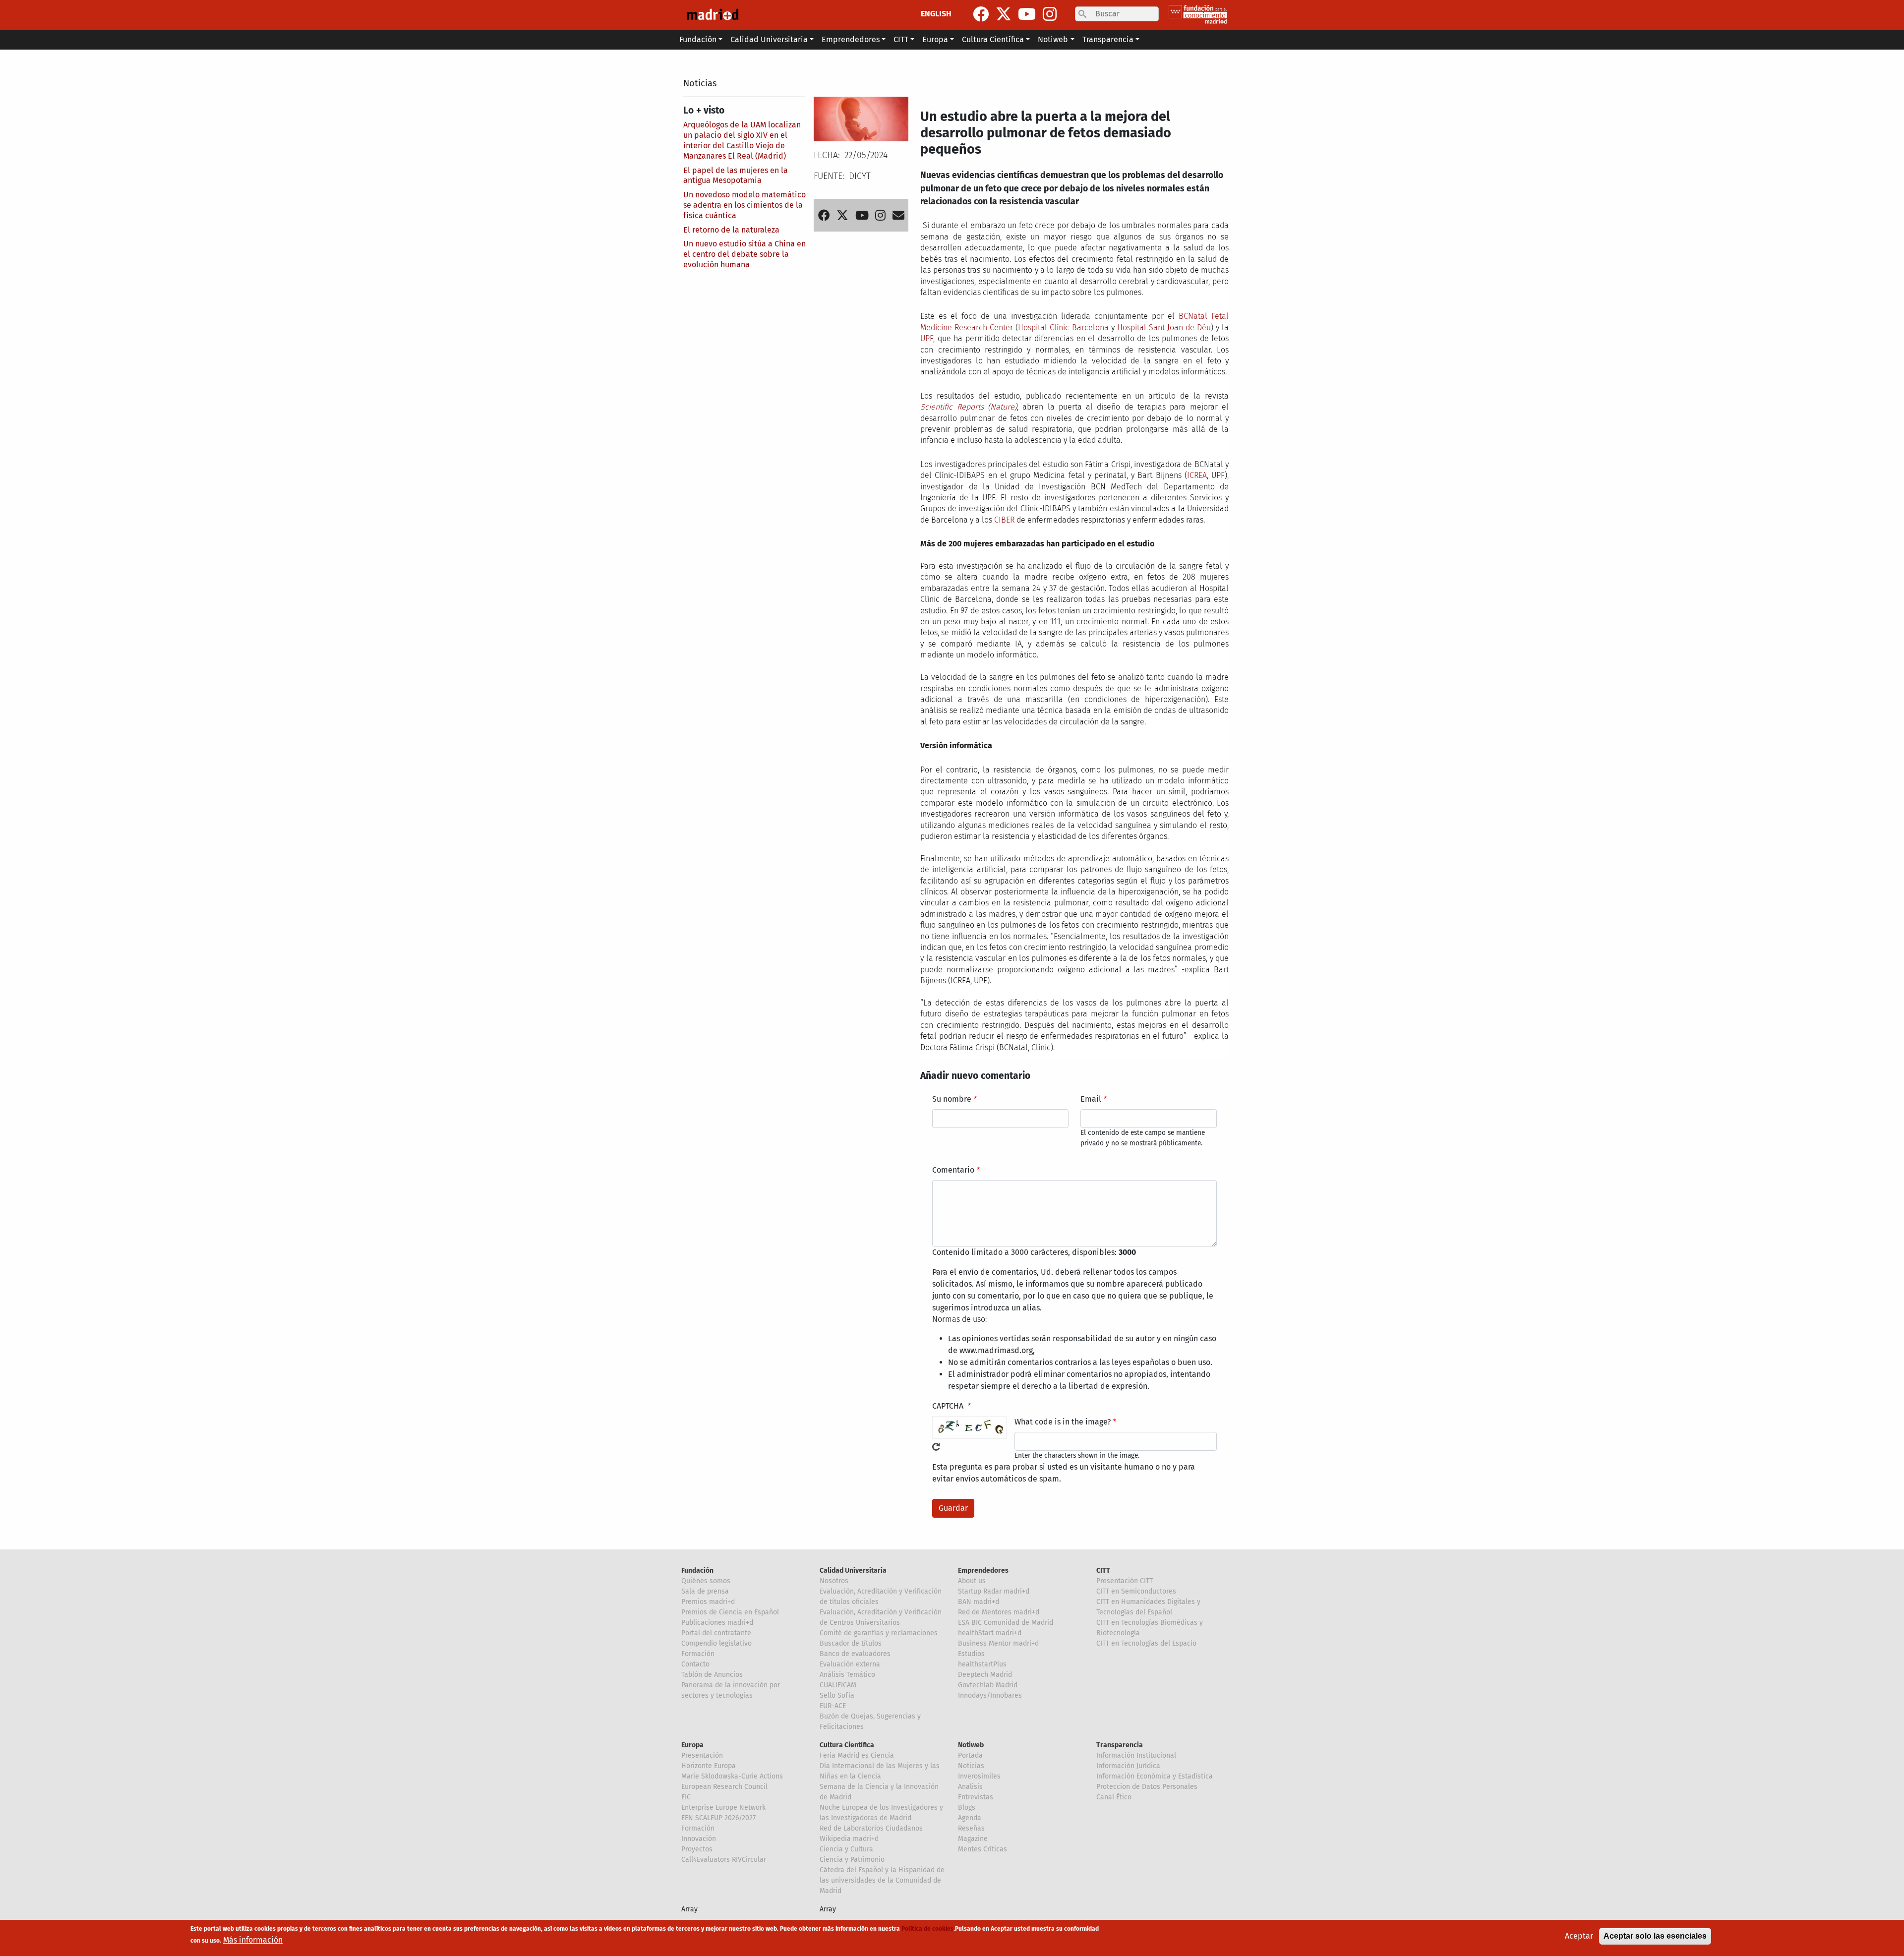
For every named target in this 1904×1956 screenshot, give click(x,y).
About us (972, 1581)
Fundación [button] (698, 39)
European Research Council (724, 1787)
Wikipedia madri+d (849, 1839)
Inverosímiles (979, 1776)
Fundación (697, 1571)
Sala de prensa (705, 1591)
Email (1091, 1099)
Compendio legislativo (716, 1643)
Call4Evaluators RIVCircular (724, 1860)
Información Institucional (1136, 1755)
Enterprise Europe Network (723, 1808)
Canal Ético (1114, 1797)
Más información (253, 1940)
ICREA (1197, 475)
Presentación (702, 1755)
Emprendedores (983, 1571)
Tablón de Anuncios (712, 1675)
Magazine (973, 1839)
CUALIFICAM (838, 1685)
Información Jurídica (1128, 1766)
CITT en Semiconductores (1136, 1591)
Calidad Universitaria (853, 1571)
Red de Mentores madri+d (999, 1612)
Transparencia (1120, 1745)
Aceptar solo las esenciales (1655, 1936)
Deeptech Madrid (985, 1675)
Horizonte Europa (709, 1766)
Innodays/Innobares (990, 1695)
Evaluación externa (850, 1664)
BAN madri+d (979, 1602)
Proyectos (697, 1849)
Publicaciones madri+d (717, 1623)
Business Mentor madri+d (998, 1643)
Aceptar (1579, 1936)
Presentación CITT (1125, 1581)
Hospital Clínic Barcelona (1063, 327)
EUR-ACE (833, 1706)
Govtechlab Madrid (988, 1685)
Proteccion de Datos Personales (1147, 1787)
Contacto (695, 1664)
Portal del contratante (716, 1633)
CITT (1103, 1571)
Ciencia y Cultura (846, 1849)
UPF (927, 338)
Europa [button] (935, 39)
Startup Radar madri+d (994, 1591)
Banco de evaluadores (855, 1654)
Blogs (967, 1808)
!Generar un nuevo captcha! (936, 1447)
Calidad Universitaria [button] (769, 39)
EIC (686, 1797)
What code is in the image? (1063, 1422)
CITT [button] (901, 39)
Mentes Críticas (982, 1849)
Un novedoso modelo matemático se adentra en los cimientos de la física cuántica (744, 205)
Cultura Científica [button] (993, 39)
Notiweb (971, 1745)
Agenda (970, 1818)
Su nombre (952, 1099)
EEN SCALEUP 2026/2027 (718, 1818)
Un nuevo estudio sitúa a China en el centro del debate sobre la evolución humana (744, 254)
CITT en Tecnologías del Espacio (1146, 1643)
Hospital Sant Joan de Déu (1164, 327)
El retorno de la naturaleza (731, 230)
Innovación (699, 1839)
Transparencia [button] (1108, 39)
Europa (692, 1745)
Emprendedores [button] (851, 39)
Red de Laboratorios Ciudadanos (871, 1828)
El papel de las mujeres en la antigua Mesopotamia (736, 176)
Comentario (953, 1170)
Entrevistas (976, 1797)
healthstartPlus (982, 1664)
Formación (698, 1654)
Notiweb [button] (1053, 39)
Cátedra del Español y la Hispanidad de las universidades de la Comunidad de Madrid (882, 1880)
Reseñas (971, 1828)
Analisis (970, 1787)
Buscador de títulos (851, 1643)
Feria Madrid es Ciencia (857, 1755)
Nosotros (834, 1581)
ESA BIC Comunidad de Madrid (1006, 1623)
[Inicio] (713, 15)
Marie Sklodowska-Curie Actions (732, 1776)
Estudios (971, 1654)
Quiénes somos (706, 1581)
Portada (970, 1755)
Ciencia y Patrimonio (852, 1860)
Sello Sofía (837, 1695)
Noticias (700, 83)
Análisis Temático (847, 1675)
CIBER (1004, 520)
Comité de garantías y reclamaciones (879, 1633)
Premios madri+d (708, 1602)
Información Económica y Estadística (1155, 1776)
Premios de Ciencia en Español (730, 1612)
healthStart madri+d (990, 1633)
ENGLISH (936, 14)
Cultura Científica (847, 1745)
